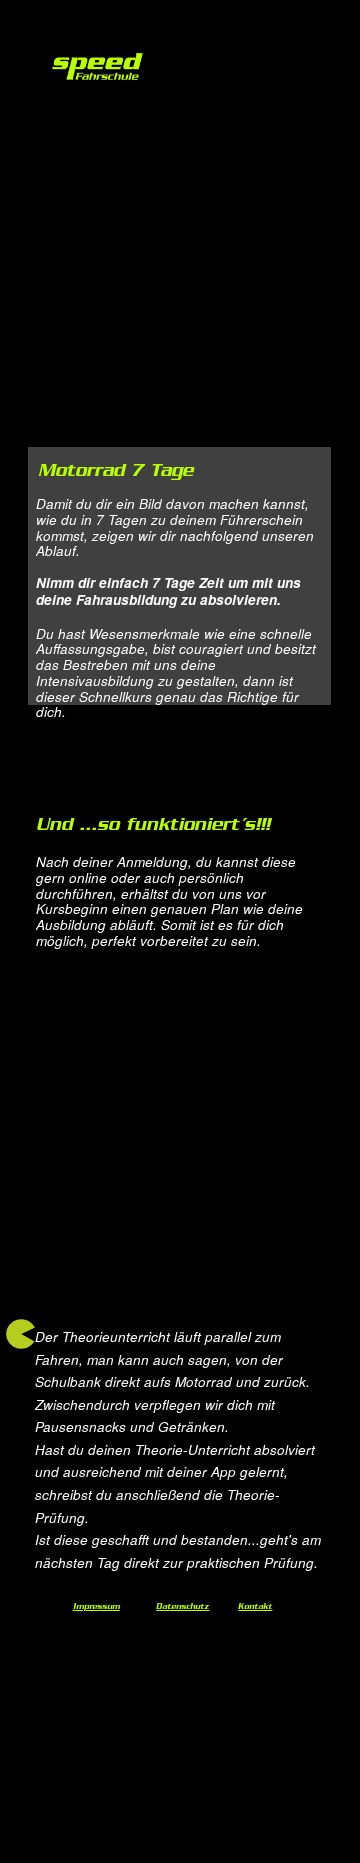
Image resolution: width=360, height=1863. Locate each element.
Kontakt (255, 1608)
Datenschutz (182, 1608)
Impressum (96, 1608)
